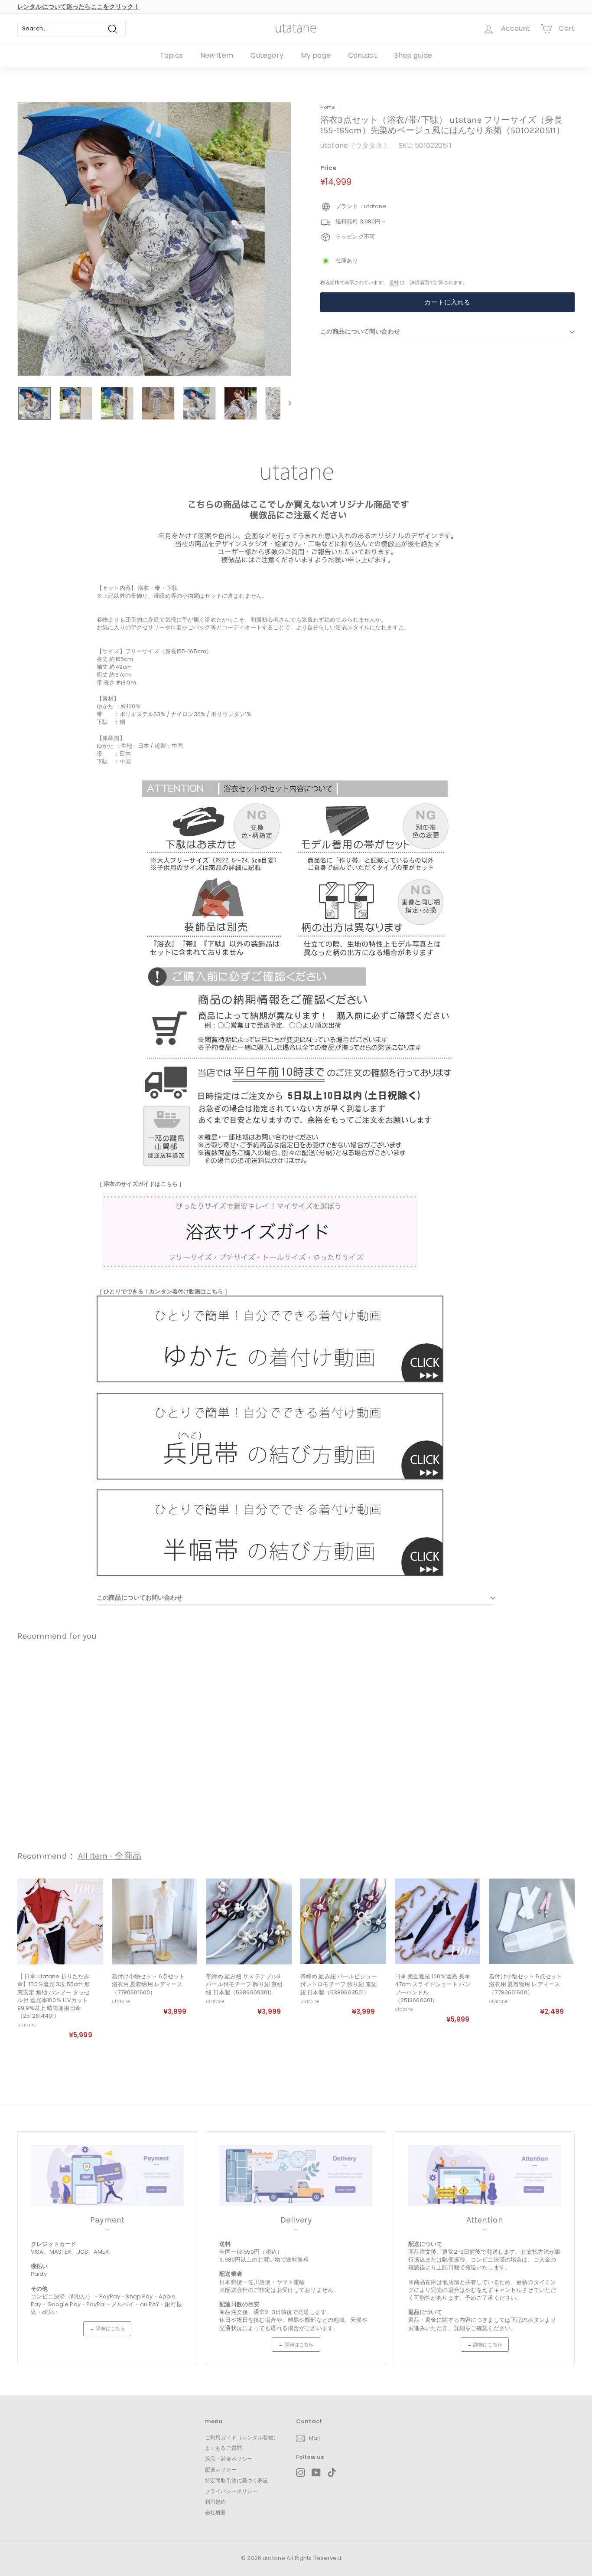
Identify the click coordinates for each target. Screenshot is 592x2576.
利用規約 (216, 2502)
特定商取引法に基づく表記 (237, 2480)
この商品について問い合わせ (360, 331)
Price (329, 168)
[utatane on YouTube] (316, 2473)
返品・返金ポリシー (229, 2459)
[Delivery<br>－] (296, 2175)
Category (267, 55)
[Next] (286, 403)
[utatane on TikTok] (332, 2473)
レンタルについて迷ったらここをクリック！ (79, 7)
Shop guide (413, 55)
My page (316, 55)
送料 (394, 282)
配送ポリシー (221, 2470)
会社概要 (216, 2512)
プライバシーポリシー (231, 2491)
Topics (171, 55)
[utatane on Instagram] (301, 2473)
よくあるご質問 (223, 2448)
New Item (217, 55)
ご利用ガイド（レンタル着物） (242, 2437)
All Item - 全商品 (110, 1856)
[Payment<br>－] (107, 2175)
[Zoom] (154, 239)
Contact (363, 55)
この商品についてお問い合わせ (140, 1597)
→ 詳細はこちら (107, 2328)
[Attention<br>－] (485, 2175)
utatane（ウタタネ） (355, 146)
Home (328, 107)
